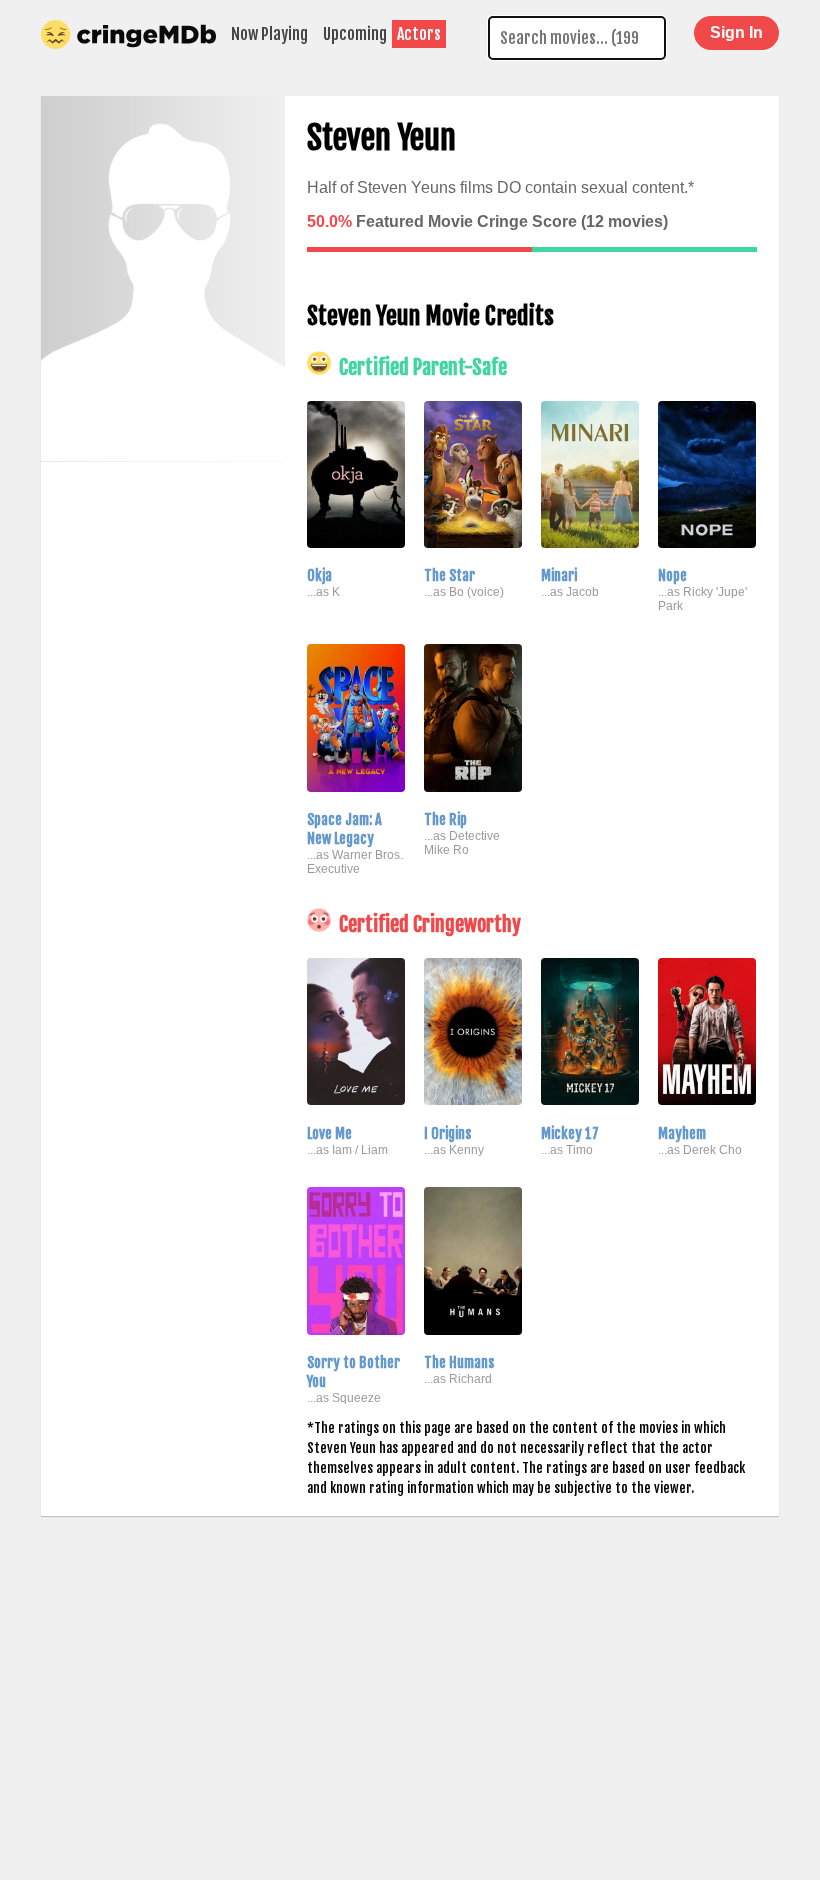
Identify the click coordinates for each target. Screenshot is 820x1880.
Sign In (736, 32)
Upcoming (355, 34)
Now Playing (269, 34)
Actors (419, 34)
